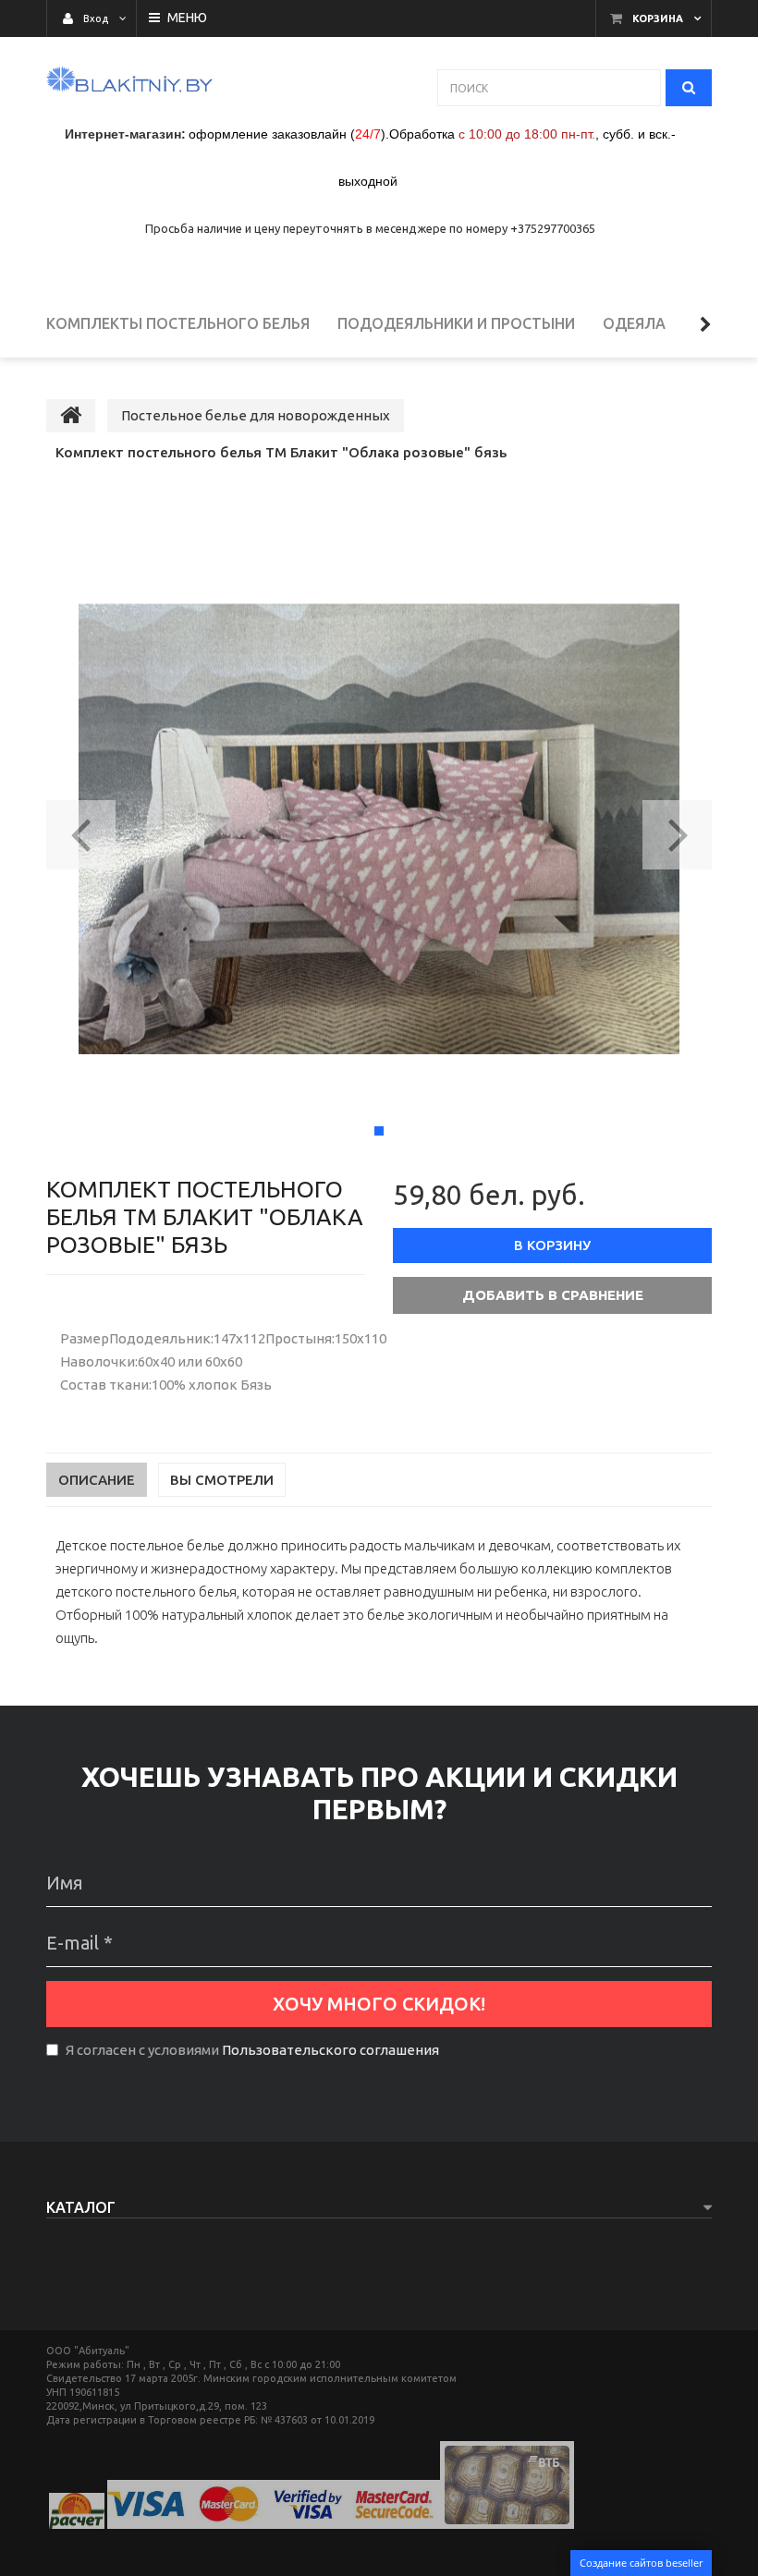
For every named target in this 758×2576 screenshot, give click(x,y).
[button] (81, 829)
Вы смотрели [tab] (222, 1480)
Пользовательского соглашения (330, 2050)
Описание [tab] (97, 1480)
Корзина (658, 18)
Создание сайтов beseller (641, 2563)
